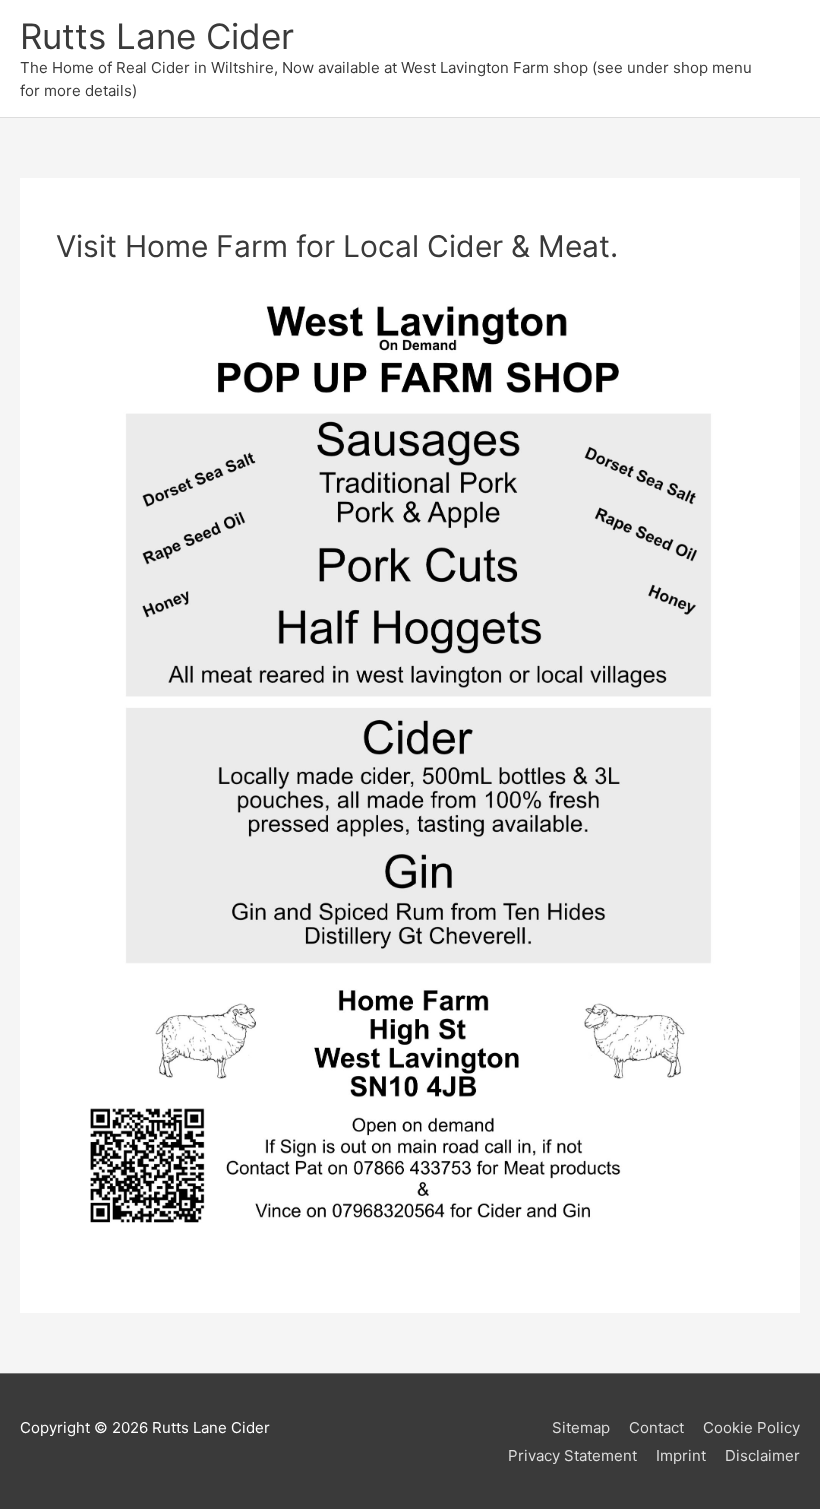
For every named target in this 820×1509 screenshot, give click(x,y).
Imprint (681, 1455)
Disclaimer (762, 1455)
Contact (656, 1427)
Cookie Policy (751, 1427)
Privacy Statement (572, 1455)
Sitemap (581, 1427)
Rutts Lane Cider (157, 36)
